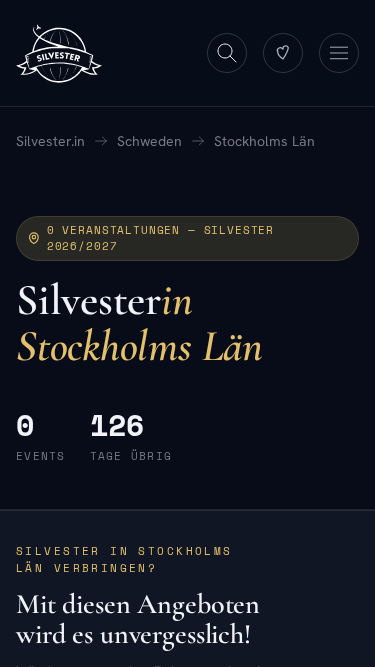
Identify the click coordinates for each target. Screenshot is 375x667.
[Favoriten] (283, 53)
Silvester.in (50, 141)
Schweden (149, 141)
